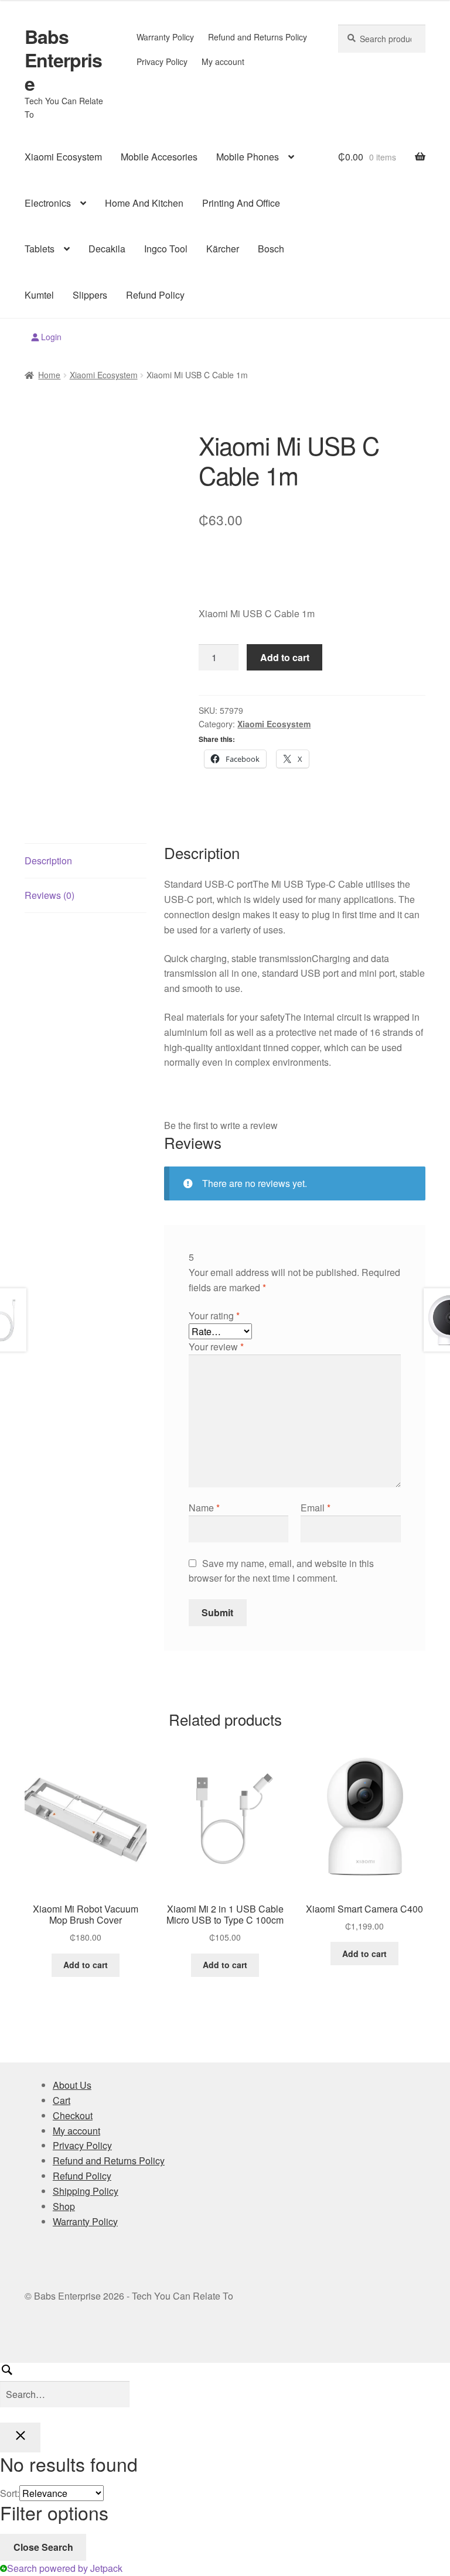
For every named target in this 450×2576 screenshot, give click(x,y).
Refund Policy (155, 295)
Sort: (10, 2493)
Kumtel (39, 295)
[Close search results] (20, 2438)
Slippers (90, 295)
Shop (64, 2206)
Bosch (271, 249)
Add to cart (285, 657)
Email (316, 1508)
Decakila (107, 249)
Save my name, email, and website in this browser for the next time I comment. (281, 1571)
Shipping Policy (86, 2191)
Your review (216, 1347)
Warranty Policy (165, 37)
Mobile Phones (248, 157)
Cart (62, 2100)
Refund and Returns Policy (258, 37)
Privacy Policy (162, 61)
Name (204, 1508)
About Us (72, 2085)
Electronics (48, 203)
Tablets (40, 249)
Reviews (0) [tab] (50, 895)
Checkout (73, 2115)
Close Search (43, 2547)
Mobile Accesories (159, 157)
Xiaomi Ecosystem (63, 157)
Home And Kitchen (144, 203)
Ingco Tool (166, 249)
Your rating (214, 1316)
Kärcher (223, 249)
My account (223, 61)
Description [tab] (48, 861)
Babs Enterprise (63, 60)
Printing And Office (241, 203)
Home (49, 375)
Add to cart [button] (86, 1965)
